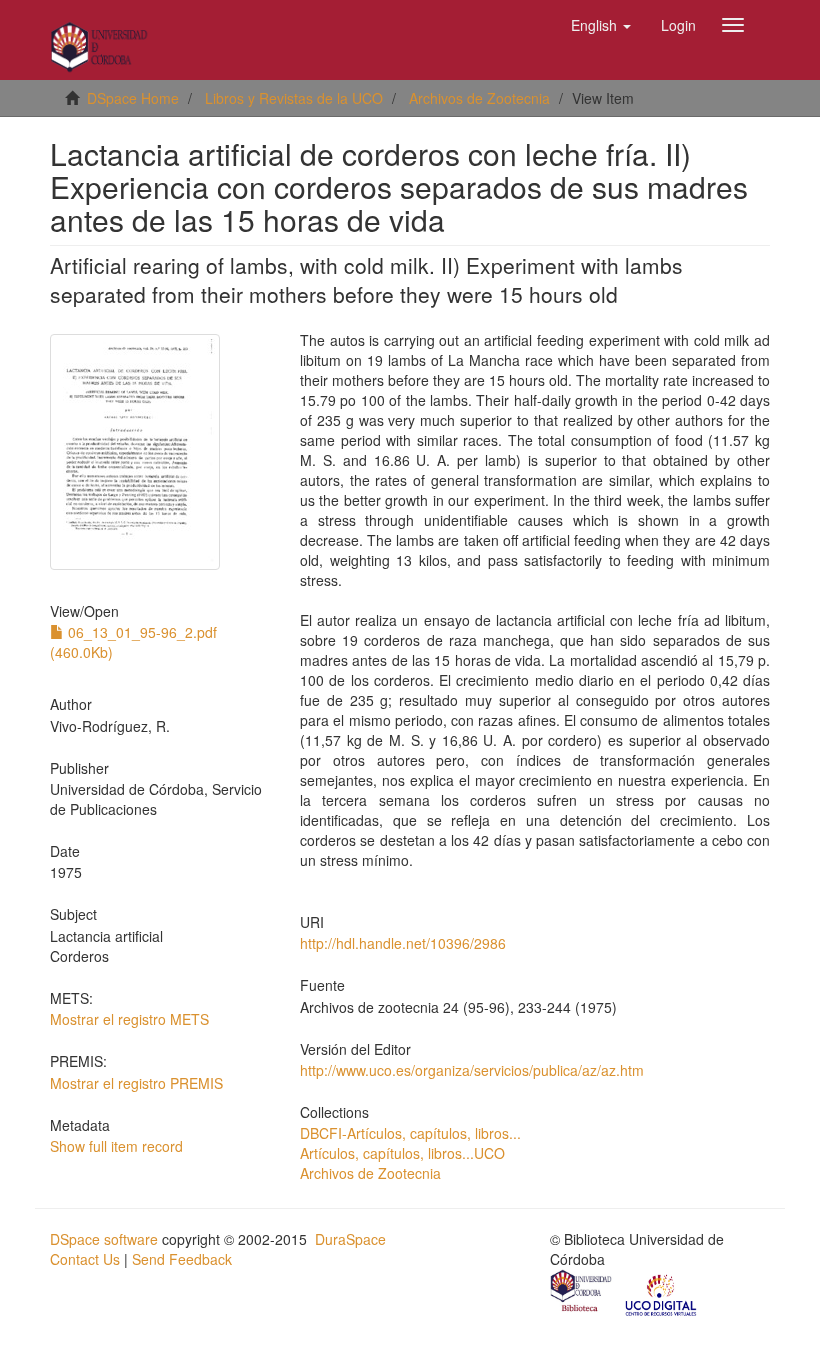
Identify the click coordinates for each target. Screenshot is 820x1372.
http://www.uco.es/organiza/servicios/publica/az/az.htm (472, 1070)
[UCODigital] (662, 1294)
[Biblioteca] (582, 1294)
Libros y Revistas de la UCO (294, 98)
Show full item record (116, 1146)
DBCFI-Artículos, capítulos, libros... (410, 1133)
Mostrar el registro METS (129, 1019)
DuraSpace (350, 1239)
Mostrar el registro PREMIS (136, 1083)
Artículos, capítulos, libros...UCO (402, 1153)
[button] (601, 25)
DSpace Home (133, 98)
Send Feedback (182, 1259)
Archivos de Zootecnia (479, 98)
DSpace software (104, 1239)
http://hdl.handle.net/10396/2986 (403, 943)
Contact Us (85, 1259)
